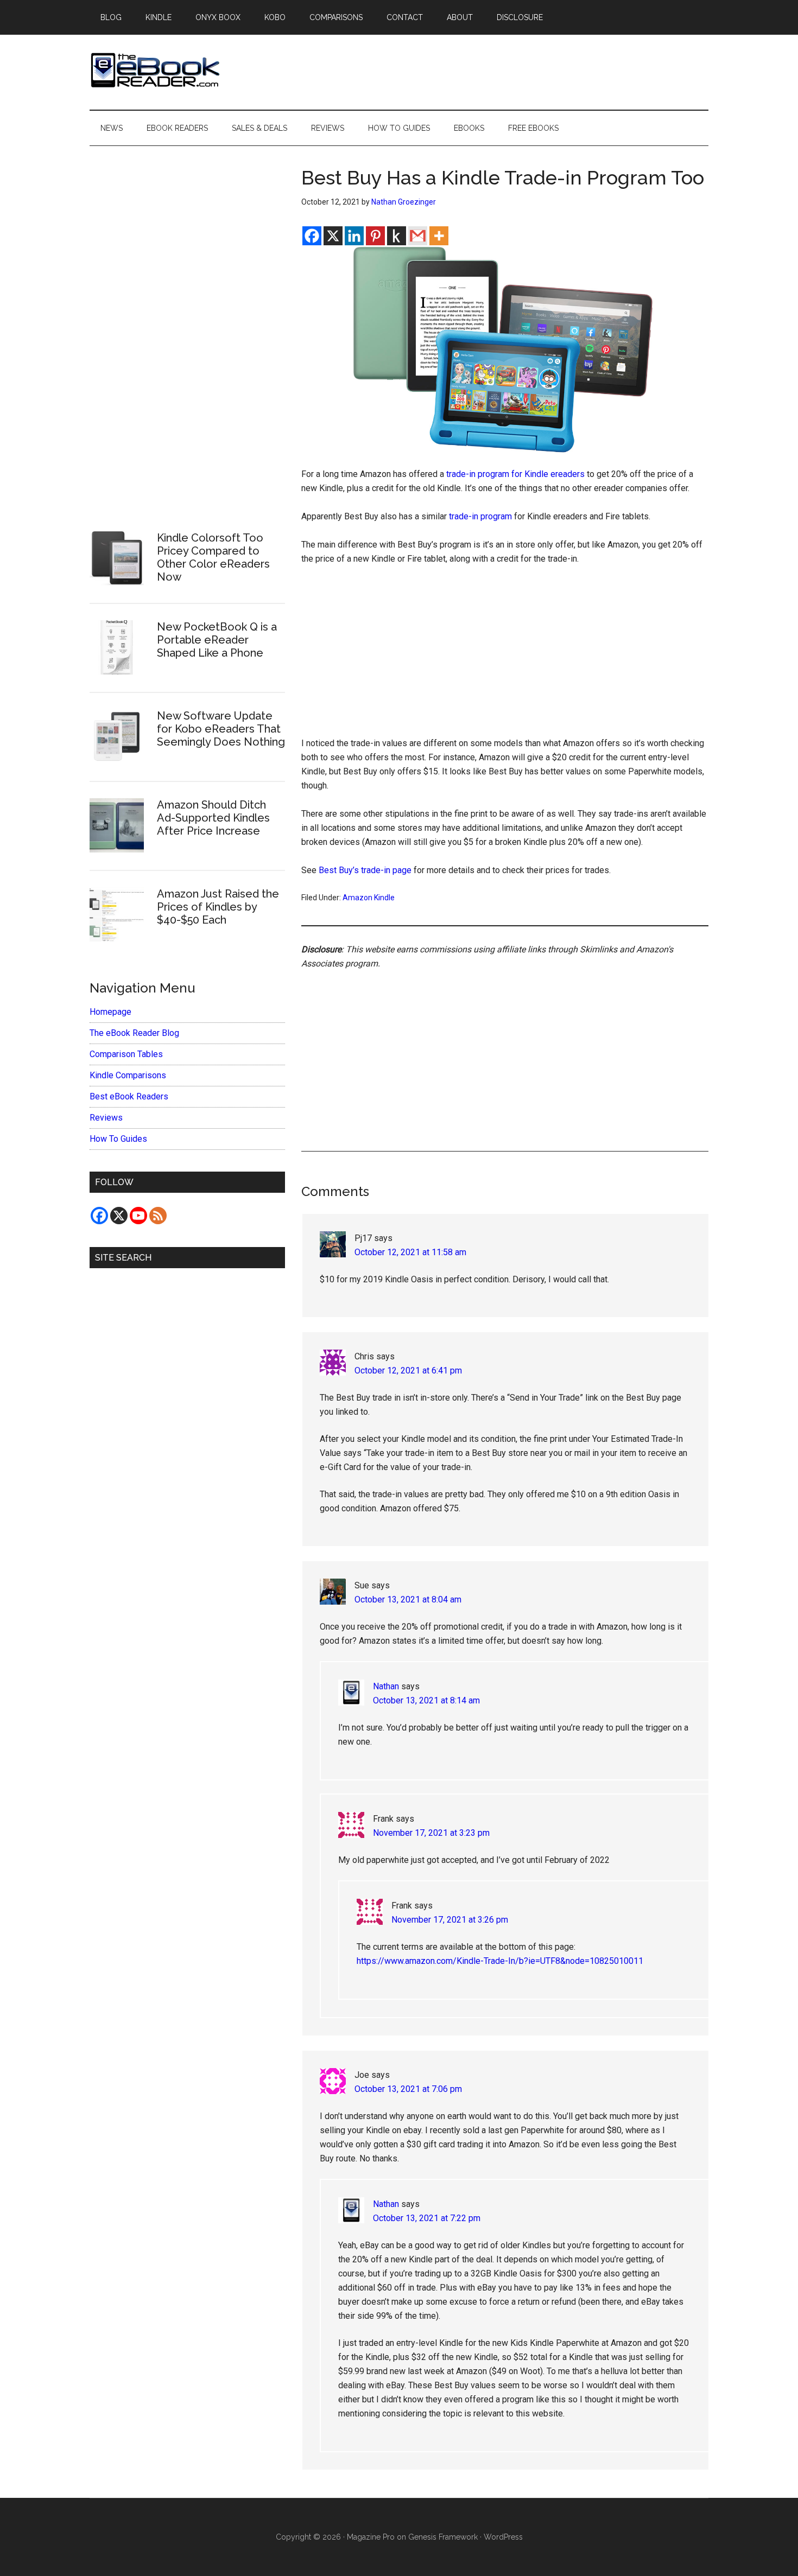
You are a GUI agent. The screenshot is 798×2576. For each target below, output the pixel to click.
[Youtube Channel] (138, 1216)
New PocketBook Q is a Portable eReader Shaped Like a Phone (217, 640)
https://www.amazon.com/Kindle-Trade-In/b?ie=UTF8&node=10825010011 (500, 1961)
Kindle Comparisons (128, 1075)
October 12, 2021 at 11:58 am (410, 1252)
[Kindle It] (397, 236)
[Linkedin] (354, 236)
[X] (333, 236)
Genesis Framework (443, 2537)
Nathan (386, 1686)
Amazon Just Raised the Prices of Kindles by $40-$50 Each (218, 907)
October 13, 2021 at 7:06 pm (408, 2089)
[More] (439, 236)
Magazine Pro (371, 2537)
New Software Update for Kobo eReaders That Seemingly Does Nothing (221, 729)
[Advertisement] (505, 656)
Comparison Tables (126, 1054)
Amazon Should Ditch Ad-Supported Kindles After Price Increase (213, 818)
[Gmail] (418, 236)
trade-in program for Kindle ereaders (515, 474)
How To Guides (118, 1139)
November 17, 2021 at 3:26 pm (450, 1920)
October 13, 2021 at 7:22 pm (427, 2218)
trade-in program (480, 516)
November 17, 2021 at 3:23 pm (431, 1833)
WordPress (503, 2537)
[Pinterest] (375, 236)
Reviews (106, 1118)
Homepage (110, 1012)
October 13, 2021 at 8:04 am (408, 1599)
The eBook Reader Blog (134, 1033)
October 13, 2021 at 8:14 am (426, 1700)
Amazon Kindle (369, 898)
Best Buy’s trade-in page (365, 870)
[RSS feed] (158, 1216)
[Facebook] (312, 236)
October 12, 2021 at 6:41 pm (408, 1370)
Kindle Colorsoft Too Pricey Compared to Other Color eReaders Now (213, 557)
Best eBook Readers (129, 1096)
